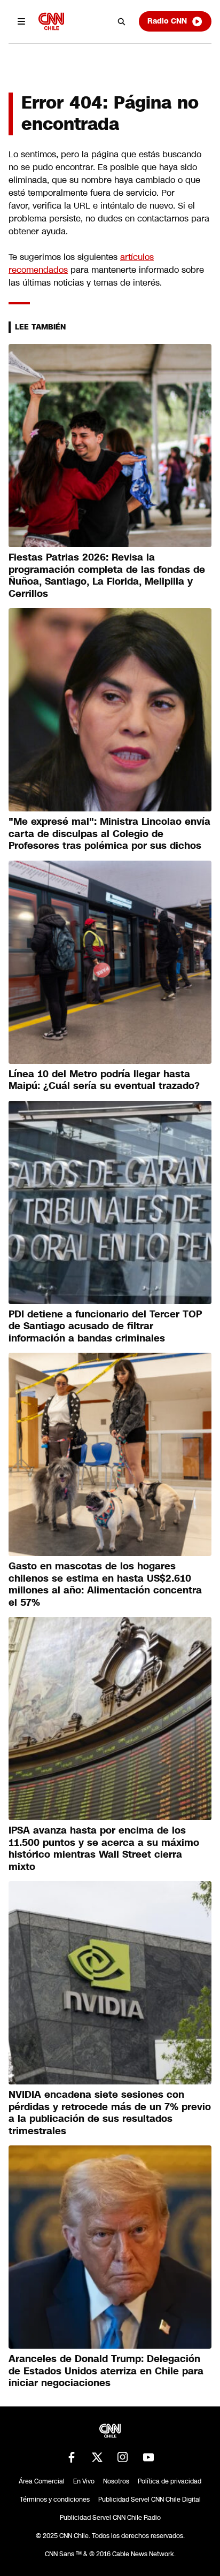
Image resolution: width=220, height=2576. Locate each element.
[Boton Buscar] (122, 21)
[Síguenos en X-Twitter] (97, 2457)
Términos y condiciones (55, 2500)
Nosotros (116, 2481)
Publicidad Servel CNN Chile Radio (110, 2518)
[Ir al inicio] (51, 21)
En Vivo (84, 2481)
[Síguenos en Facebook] (72, 2457)
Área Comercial (42, 2481)
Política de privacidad (170, 2481)
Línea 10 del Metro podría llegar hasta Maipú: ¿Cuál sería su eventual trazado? (104, 1080)
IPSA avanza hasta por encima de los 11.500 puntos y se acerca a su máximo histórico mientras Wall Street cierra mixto (104, 1849)
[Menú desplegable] (21, 21)
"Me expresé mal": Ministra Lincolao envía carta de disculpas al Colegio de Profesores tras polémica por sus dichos (109, 834)
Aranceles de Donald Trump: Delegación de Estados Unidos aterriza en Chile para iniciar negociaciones (106, 2371)
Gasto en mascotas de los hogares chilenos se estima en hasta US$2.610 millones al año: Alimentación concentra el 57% (105, 1584)
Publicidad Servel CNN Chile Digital (150, 2500)
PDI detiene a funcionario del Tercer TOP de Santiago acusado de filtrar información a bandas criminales (105, 1326)
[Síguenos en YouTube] (148, 2457)
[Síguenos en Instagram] (123, 2457)
